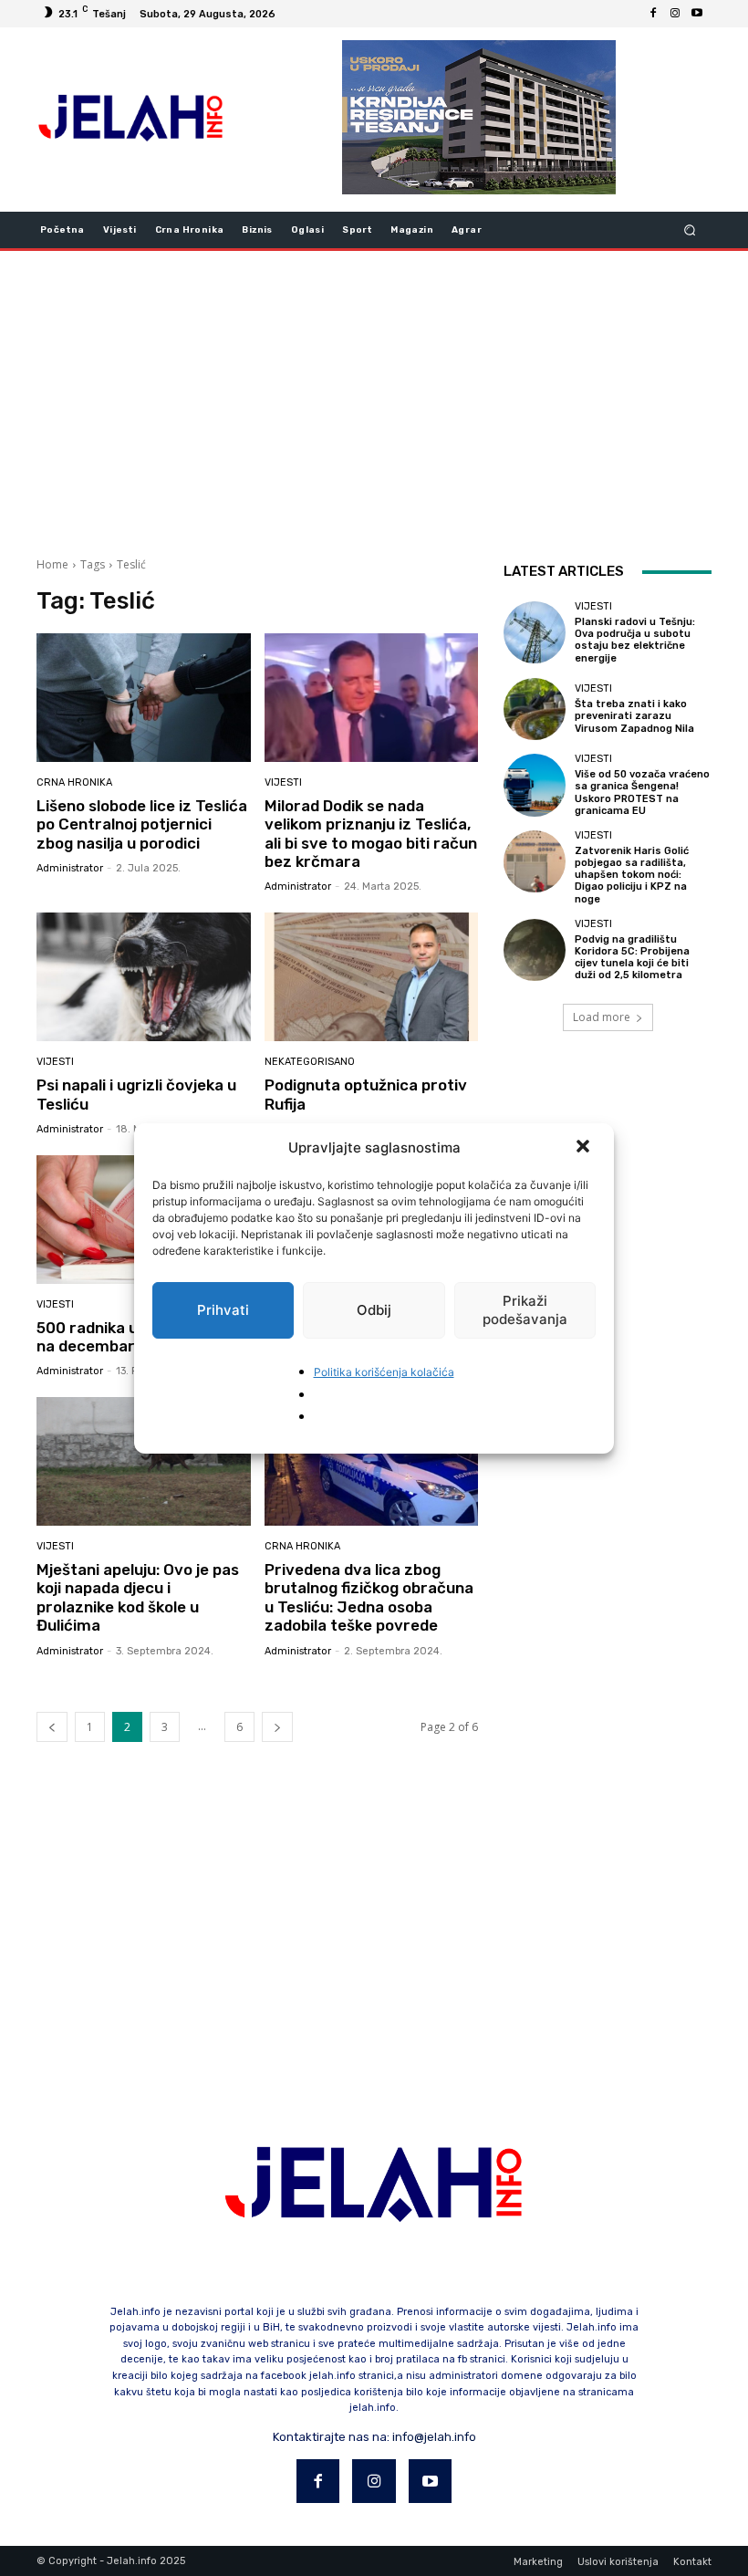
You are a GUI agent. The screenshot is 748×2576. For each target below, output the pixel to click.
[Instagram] (675, 14)
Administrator (70, 868)
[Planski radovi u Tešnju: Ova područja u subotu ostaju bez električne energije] (535, 632)
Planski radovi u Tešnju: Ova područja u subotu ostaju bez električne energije (635, 640)
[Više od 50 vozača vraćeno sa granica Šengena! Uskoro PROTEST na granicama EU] (535, 785)
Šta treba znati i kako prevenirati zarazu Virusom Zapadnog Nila (634, 716)
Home (52, 564)
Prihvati (223, 1310)
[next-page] (277, 1727)
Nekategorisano (310, 1062)
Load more (602, 1017)
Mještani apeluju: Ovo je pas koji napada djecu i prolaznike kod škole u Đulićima (138, 1597)
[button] (585, 1148)
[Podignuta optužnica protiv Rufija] (372, 977)
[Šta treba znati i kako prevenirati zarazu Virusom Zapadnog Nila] (535, 709)
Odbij (374, 1310)
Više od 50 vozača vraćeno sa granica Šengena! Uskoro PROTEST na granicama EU (642, 793)
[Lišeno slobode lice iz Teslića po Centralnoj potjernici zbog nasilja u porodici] (144, 698)
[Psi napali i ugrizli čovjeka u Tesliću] (144, 977)
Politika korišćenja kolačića (384, 1372)
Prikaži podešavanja (525, 1310)
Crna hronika (74, 782)
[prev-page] (52, 1727)
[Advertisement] (374, 397)
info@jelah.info (434, 2437)
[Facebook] (653, 14)
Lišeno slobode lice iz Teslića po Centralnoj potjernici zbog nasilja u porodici (142, 824)
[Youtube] (697, 14)
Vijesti (283, 782)
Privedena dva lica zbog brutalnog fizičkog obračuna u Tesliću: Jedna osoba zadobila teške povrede (369, 1597)
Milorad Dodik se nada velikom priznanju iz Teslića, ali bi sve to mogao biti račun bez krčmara (371, 834)
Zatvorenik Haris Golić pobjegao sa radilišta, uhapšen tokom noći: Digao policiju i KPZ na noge (632, 875)
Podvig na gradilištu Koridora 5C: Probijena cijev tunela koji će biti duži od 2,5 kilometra (632, 958)
